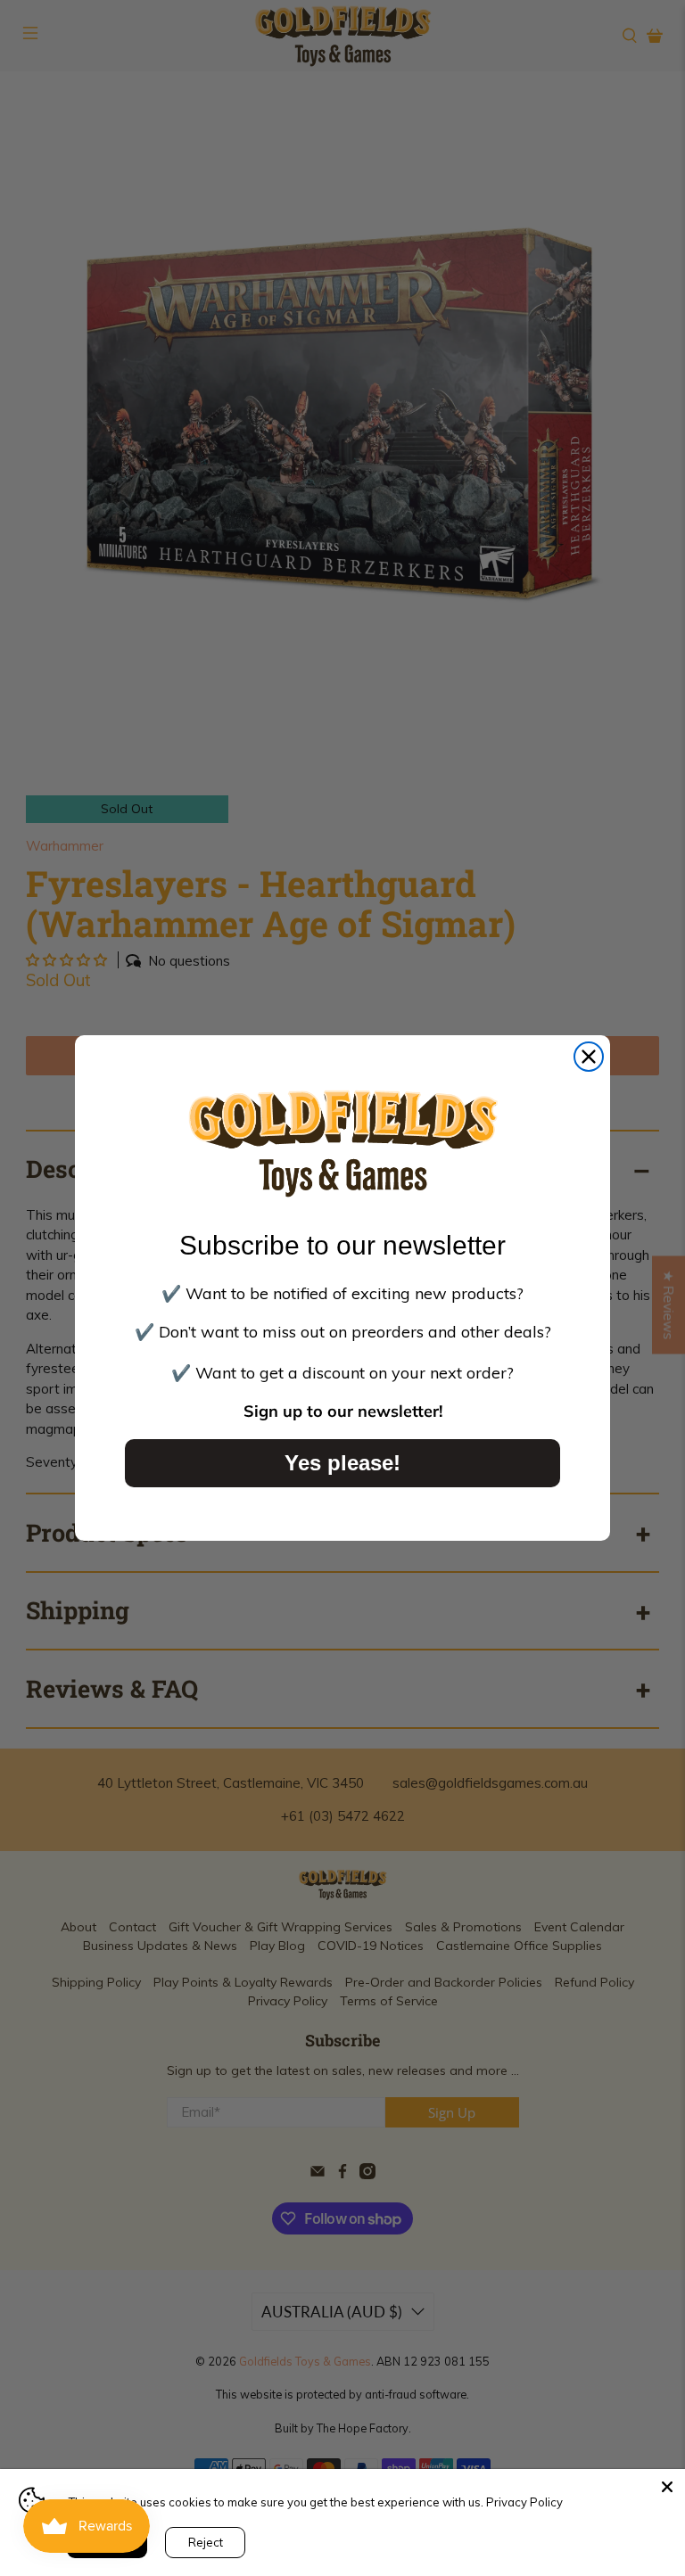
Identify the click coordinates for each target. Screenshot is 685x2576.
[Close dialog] (589, 1057)
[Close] (667, 2487)
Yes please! (342, 1463)
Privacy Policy (524, 2502)
